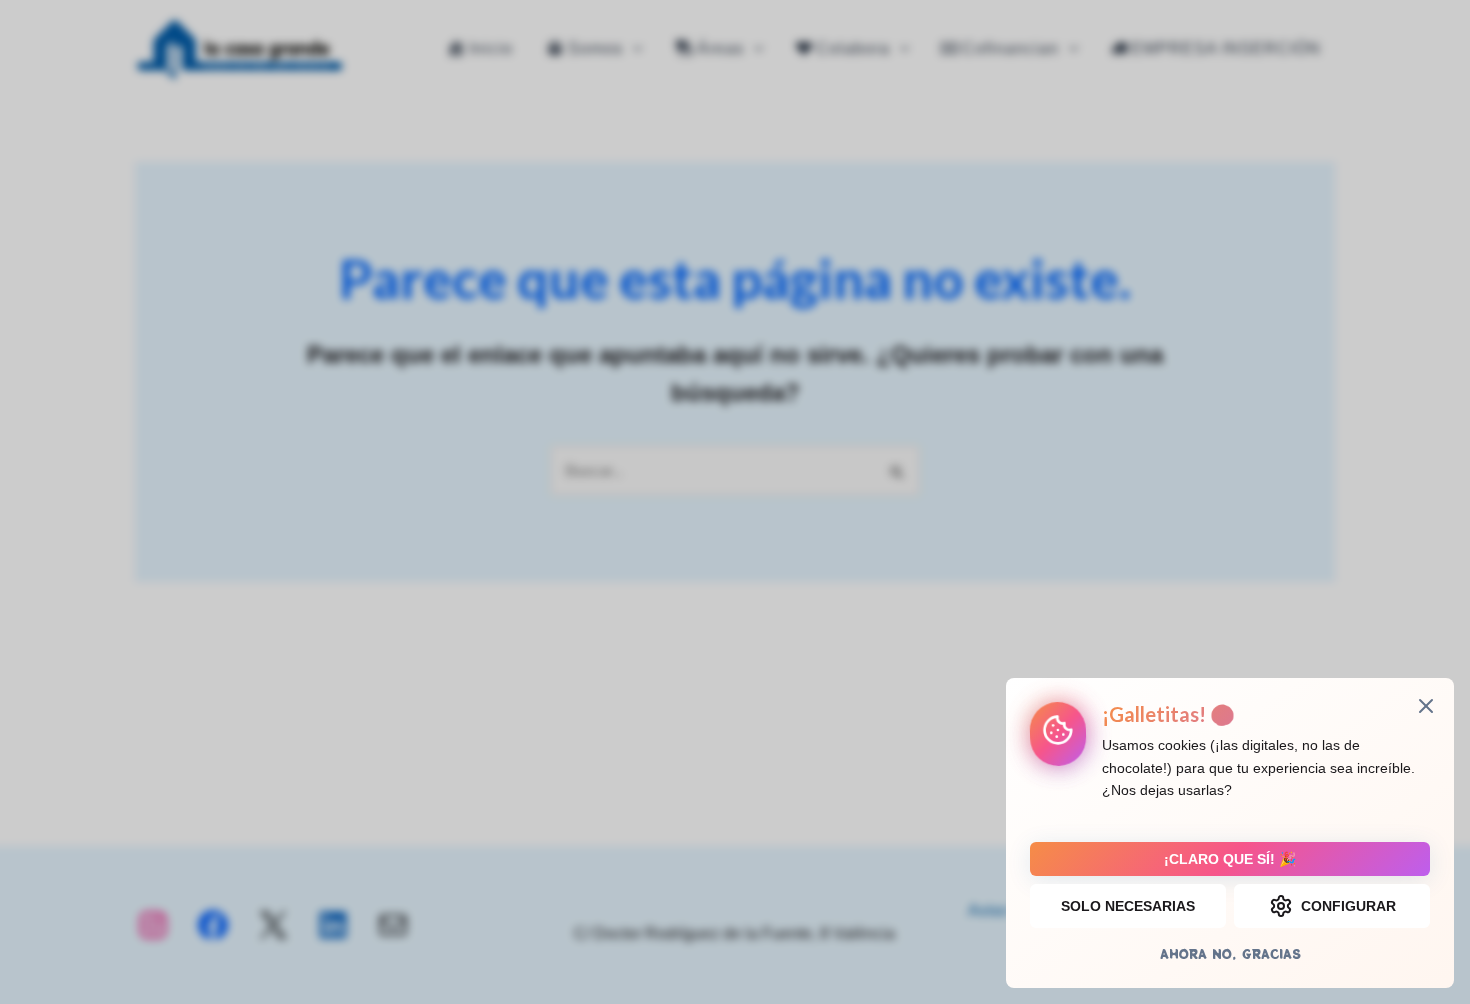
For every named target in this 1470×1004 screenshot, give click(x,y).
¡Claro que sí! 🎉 (1230, 859)
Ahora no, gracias (1230, 953)
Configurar (1348, 906)
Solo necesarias (1128, 906)
